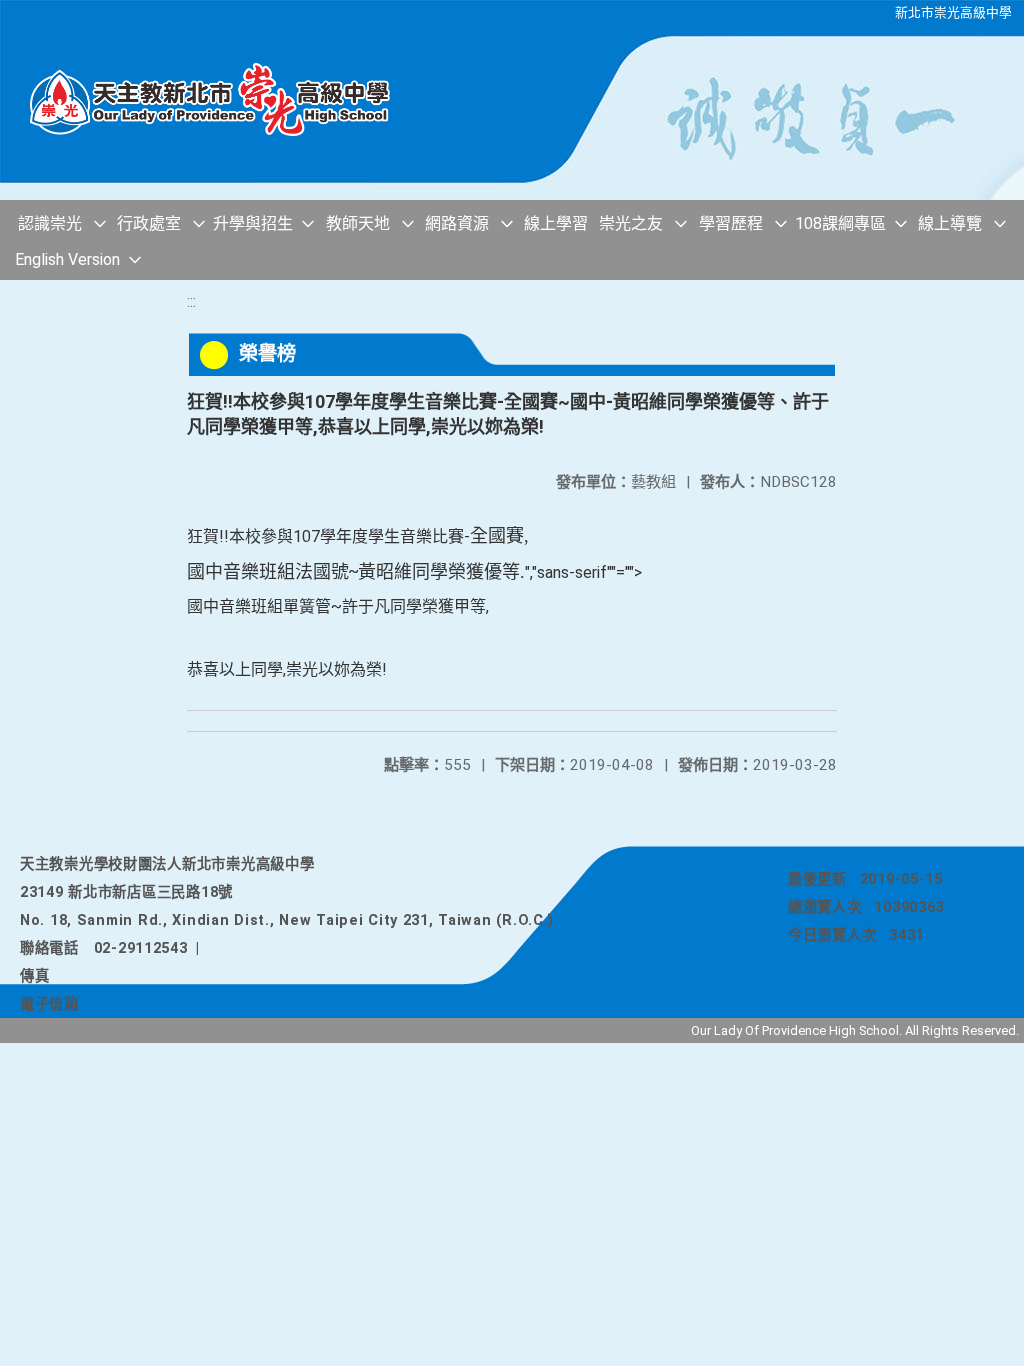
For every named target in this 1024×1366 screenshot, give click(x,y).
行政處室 (149, 223)
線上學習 (556, 223)
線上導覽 (950, 223)
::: (191, 301)
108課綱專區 (840, 223)
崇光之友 (631, 223)
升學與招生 (253, 223)
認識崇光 (50, 223)
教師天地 (358, 223)
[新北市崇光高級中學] (220, 100)
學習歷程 (731, 223)
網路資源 (457, 223)
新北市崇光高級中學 (953, 12)
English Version (67, 259)
